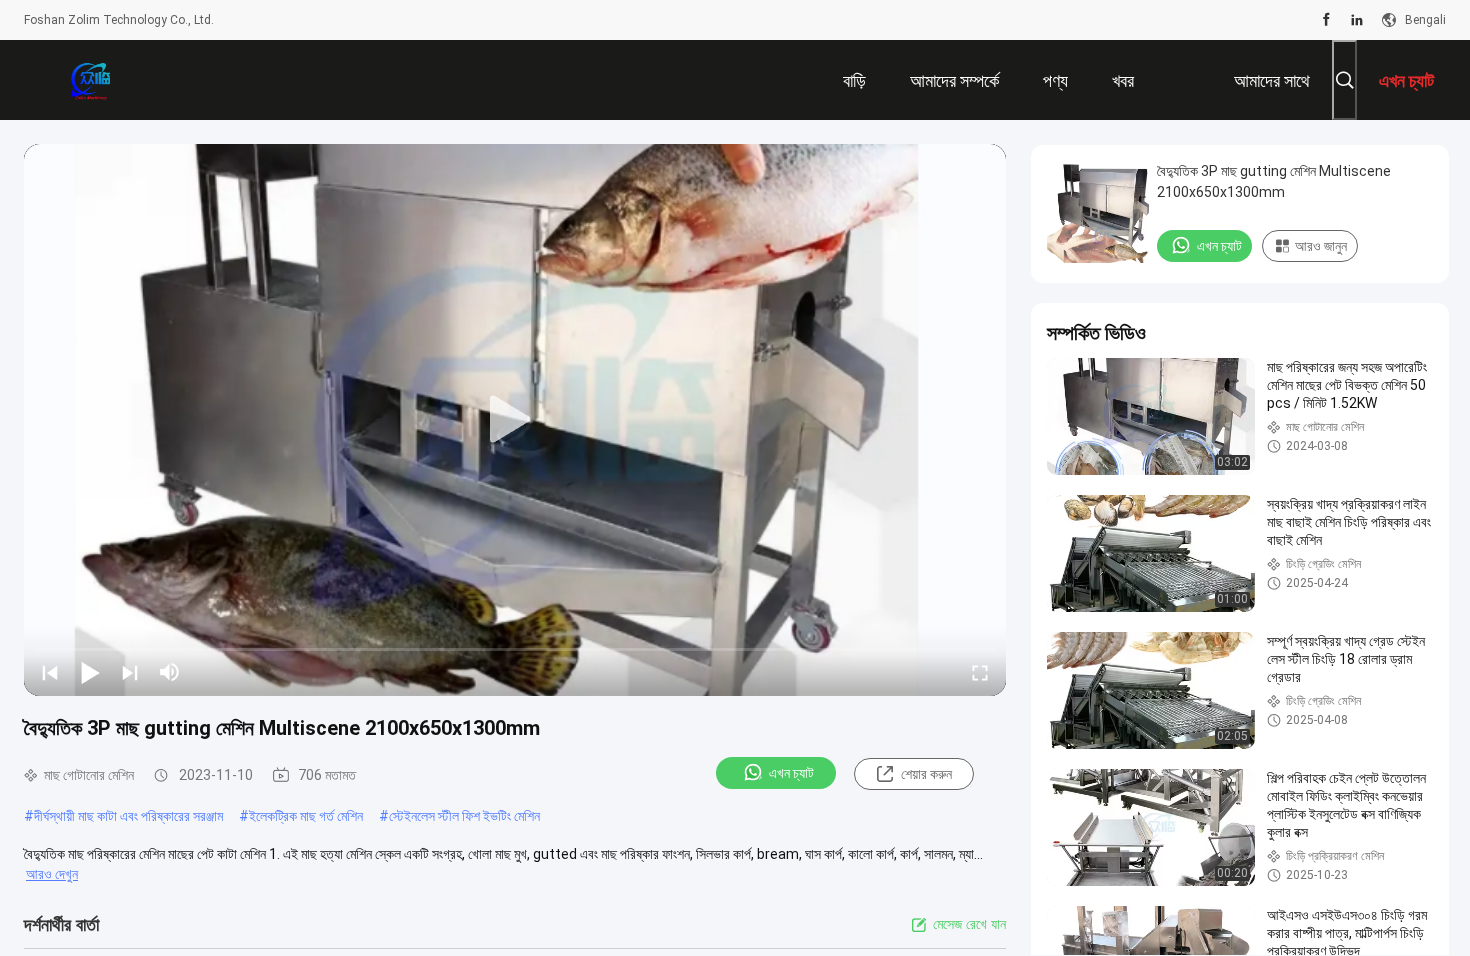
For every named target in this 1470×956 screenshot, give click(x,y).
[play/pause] (90, 672)
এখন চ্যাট (791, 773)
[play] (515, 420)
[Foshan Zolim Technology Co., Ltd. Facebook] (1326, 20)
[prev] (50, 672)
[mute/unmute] (170, 672)
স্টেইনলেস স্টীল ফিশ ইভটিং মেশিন (464, 816)
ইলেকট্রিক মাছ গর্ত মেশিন (306, 816)
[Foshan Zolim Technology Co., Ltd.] (89, 80)
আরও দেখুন (52, 874)
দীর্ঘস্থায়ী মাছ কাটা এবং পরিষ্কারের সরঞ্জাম (128, 816)
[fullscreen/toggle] (980, 672)
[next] (130, 672)
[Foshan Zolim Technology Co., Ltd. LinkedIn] (1357, 20)
